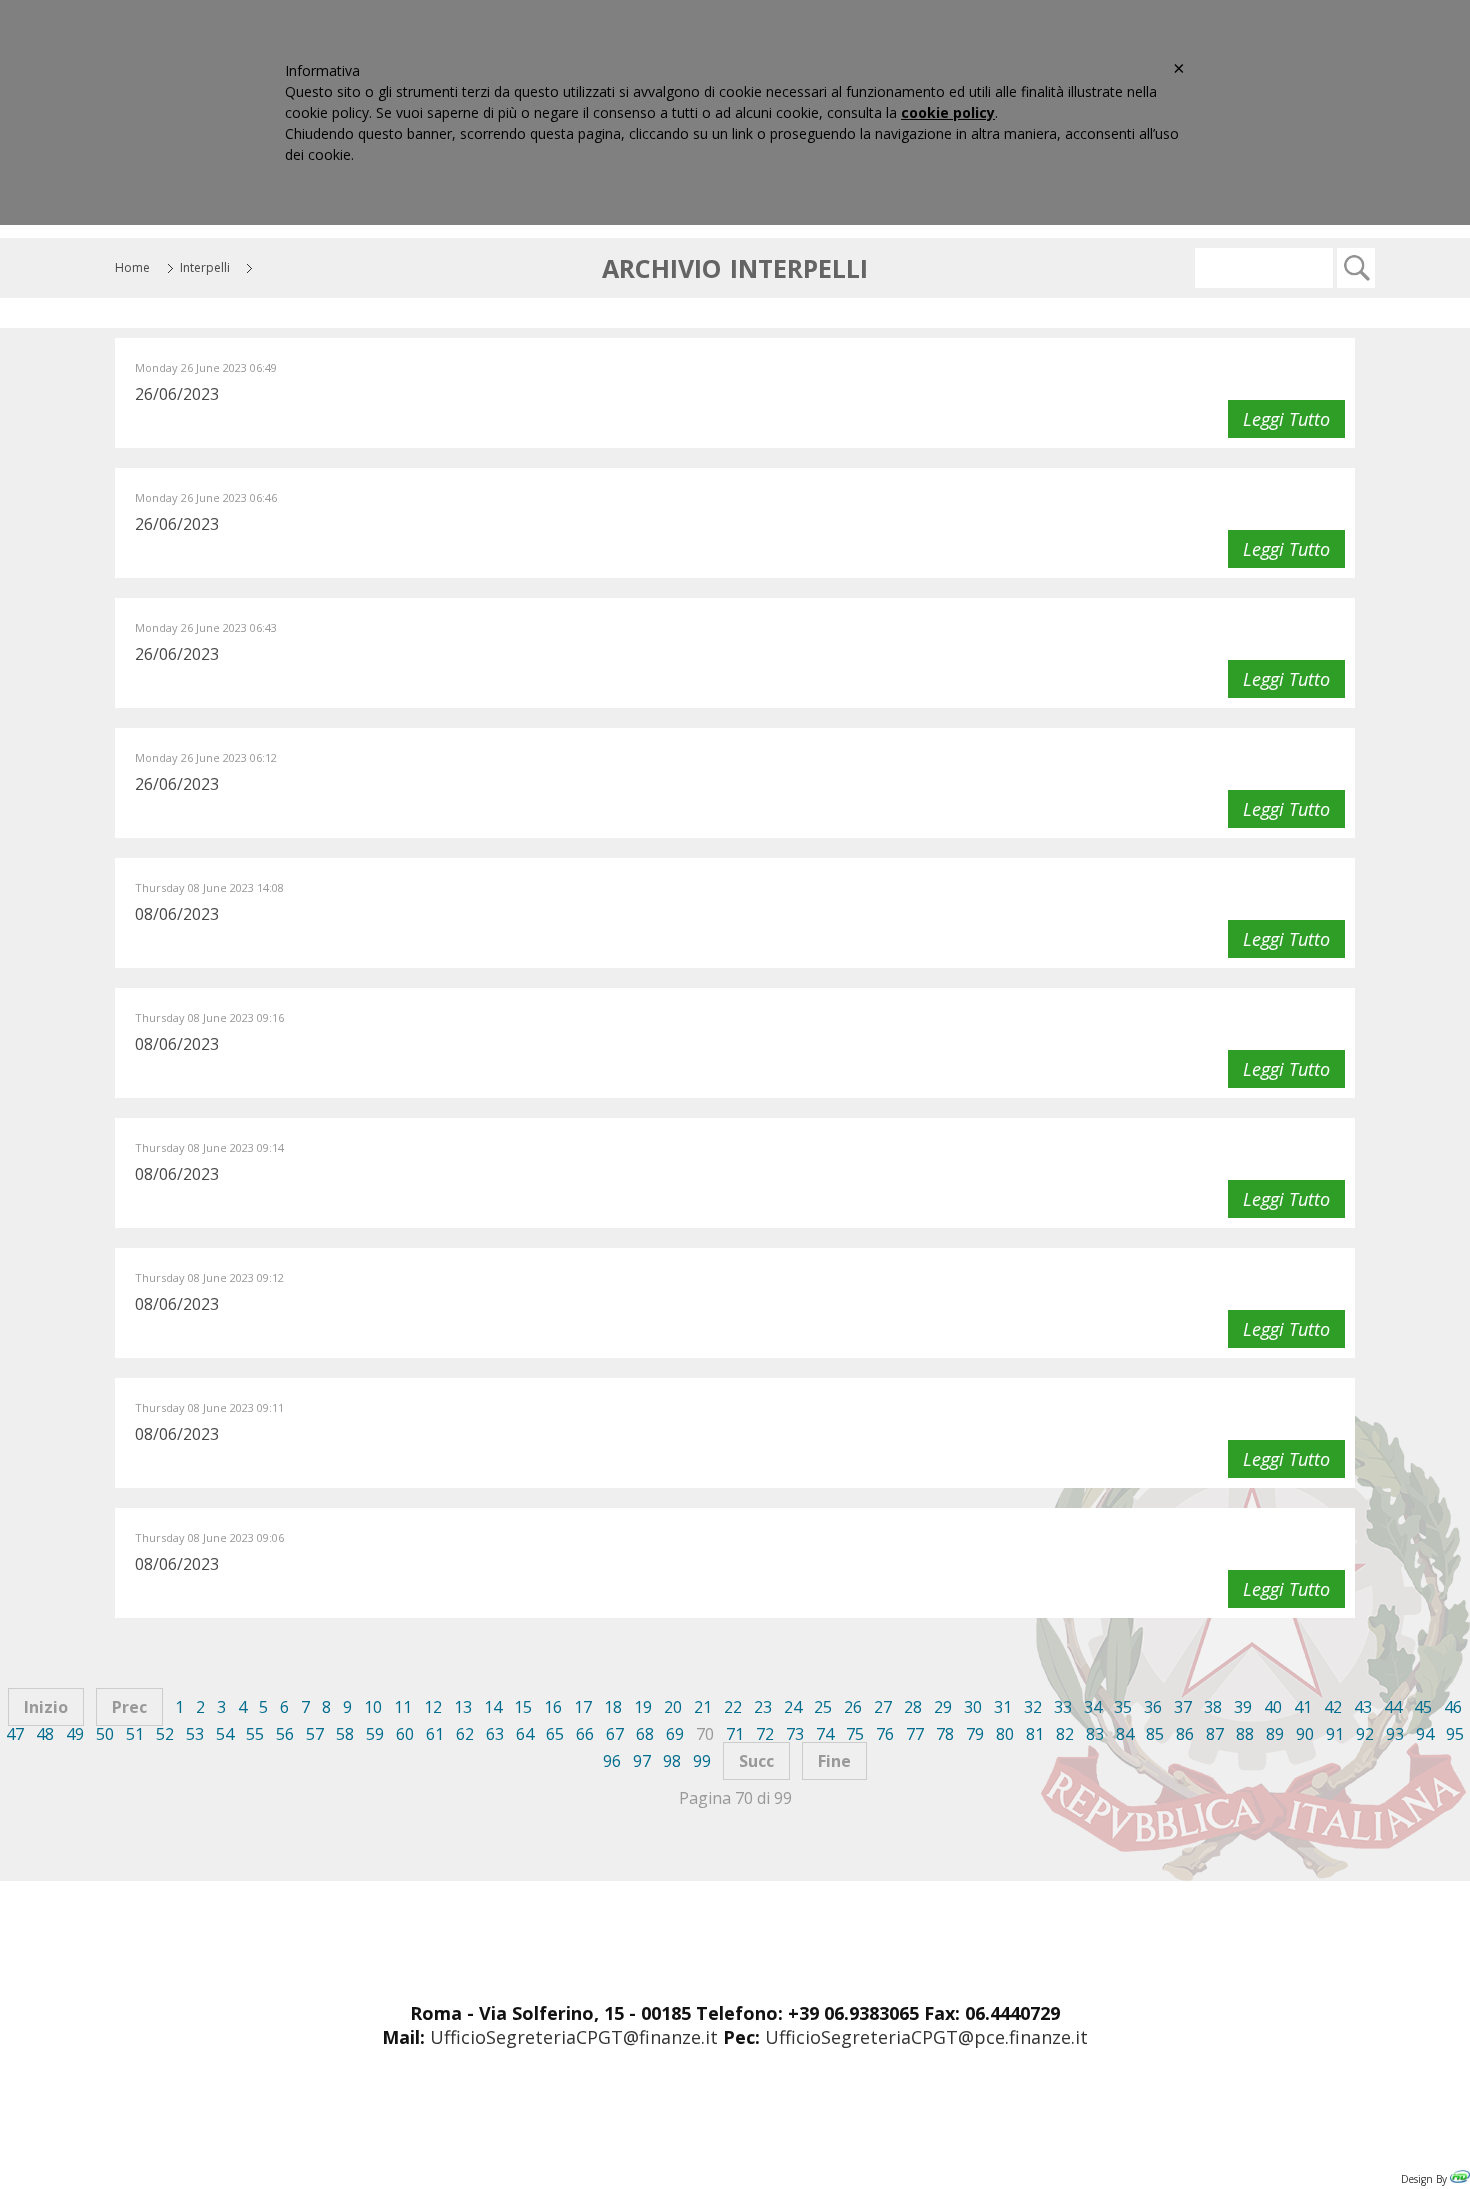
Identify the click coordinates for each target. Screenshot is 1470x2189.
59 (375, 1734)
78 (945, 1734)
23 (763, 1707)
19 (643, 1707)
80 (1005, 1734)
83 (1095, 1734)
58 (345, 1734)
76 (885, 1734)
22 (733, 1707)
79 (975, 1734)
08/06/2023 (177, 914)
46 (1453, 1707)
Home (132, 267)
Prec (129, 1707)
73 (795, 1734)
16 (553, 1707)
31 (1003, 1707)
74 (825, 1734)
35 (1123, 1707)
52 (165, 1734)
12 (433, 1707)
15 (523, 1707)
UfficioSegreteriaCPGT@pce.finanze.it (926, 2037)
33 (1063, 1707)
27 (883, 1707)
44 (1393, 1707)
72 (765, 1734)
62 (465, 1734)
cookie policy (948, 112)
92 (1365, 1734)
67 (615, 1734)
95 (1455, 1734)
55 (255, 1734)
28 (913, 1707)
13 (463, 1707)
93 (1395, 1734)
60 (405, 1734)
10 (373, 1707)
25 (823, 1707)
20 (673, 1707)
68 (645, 1734)
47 (15, 1734)
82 (1065, 1734)
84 (1125, 1734)
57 (315, 1734)
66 (585, 1734)
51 (135, 1734)
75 (855, 1734)
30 (973, 1707)
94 (1425, 1734)
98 (672, 1761)
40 (1273, 1707)
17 (583, 1707)
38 (1213, 1707)
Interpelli (205, 267)
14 (493, 1707)
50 (105, 1734)
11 (403, 1707)
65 (555, 1734)
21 (703, 1707)
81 (1035, 1734)
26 (853, 1707)
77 (915, 1734)
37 (1183, 1707)
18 (613, 1707)
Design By (1425, 2179)
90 (1305, 1734)
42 (1333, 1707)
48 (45, 1734)
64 (525, 1734)
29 (943, 1707)
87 (1215, 1734)
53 (195, 1734)
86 (1185, 1734)
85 (1155, 1734)
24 (793, 1707)
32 (1033, 1707)
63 (495, 1734)
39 (1243, 1707)
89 (1275, 1734)
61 (435, 1734)
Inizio (46, 1707)
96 (612, 1761)
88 (1245, 1734)
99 (702, 1761)
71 (735, 1734)
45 (1423, 1707)
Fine (834, 1761)
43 (1363, 1707)
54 (225, 1734)
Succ (756, 1761)
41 (1303, 1707)
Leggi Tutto (1286, 419)
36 (1153, 1707)
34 (1093, 1707)
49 (75, 1734)
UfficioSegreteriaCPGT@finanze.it (574, 2037)
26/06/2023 (177, 394)
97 (642, 1761)
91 (1335, 1734)
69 (675, 1734)
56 (285, 1734)
